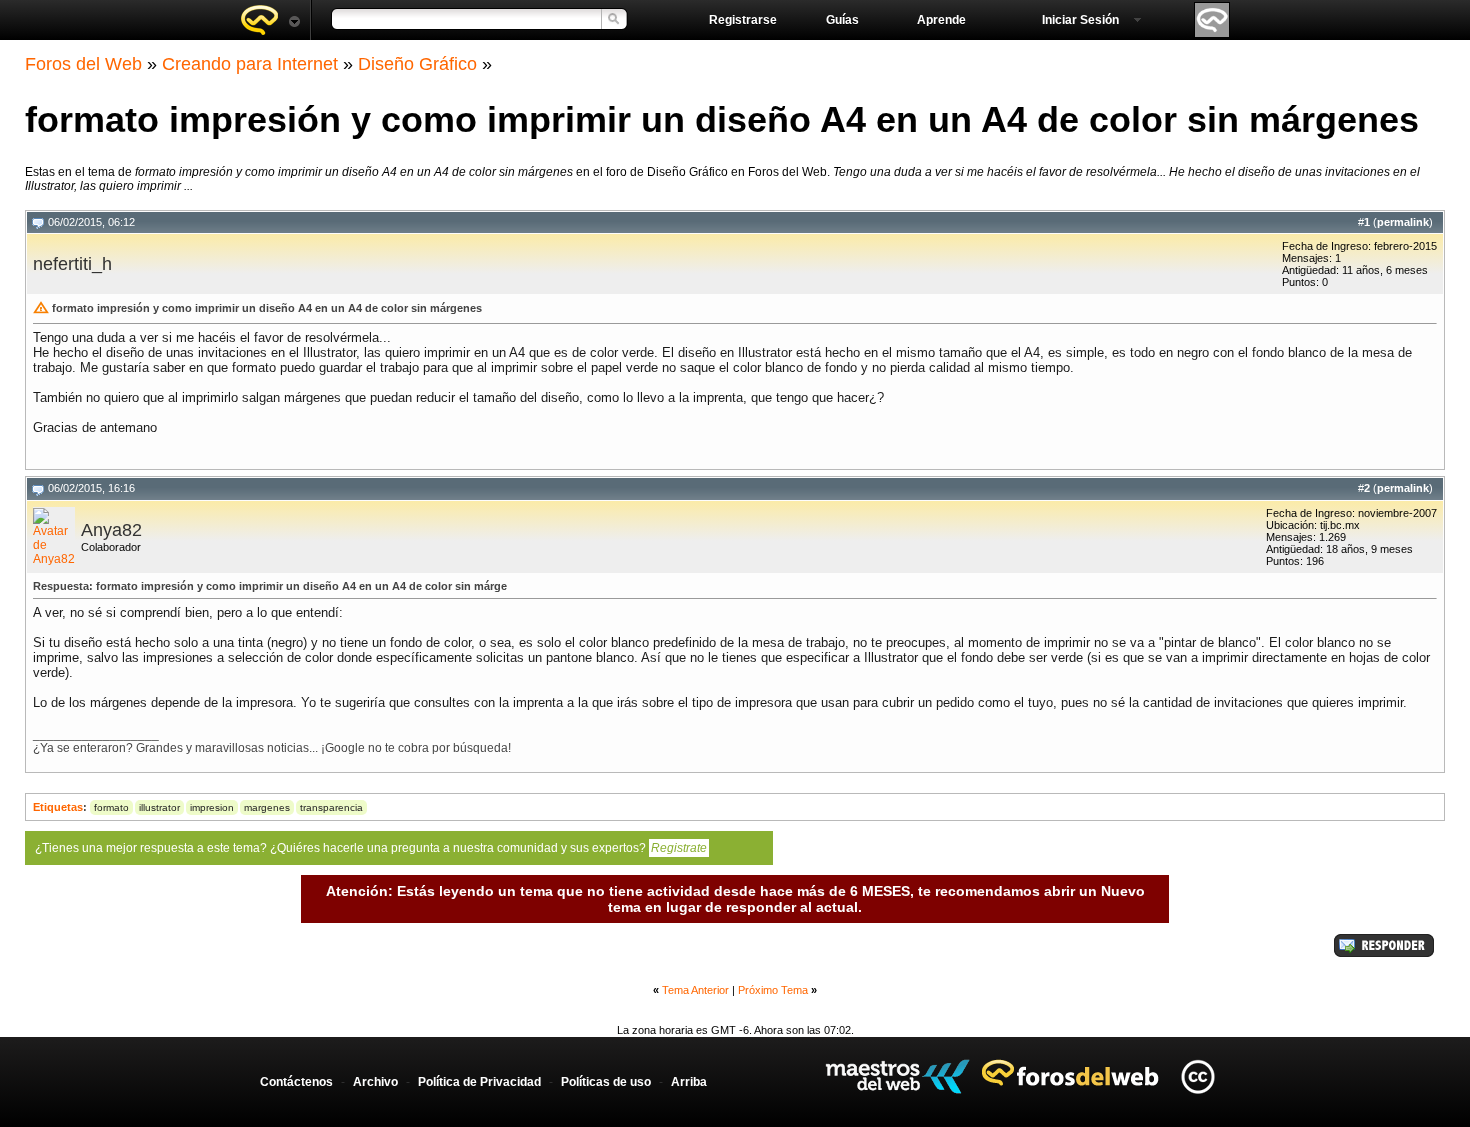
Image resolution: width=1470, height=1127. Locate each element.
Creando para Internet (250, 64)
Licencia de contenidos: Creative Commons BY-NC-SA (1197, 1076)
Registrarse (743, 20)
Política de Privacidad (479, 1082)
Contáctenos (296, 1082)
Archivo (375, 1082)
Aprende (941, 20)
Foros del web (270, 20)
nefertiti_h (72, 264)
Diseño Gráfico (417, 64)
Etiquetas (58, 807)
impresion (212, 807)
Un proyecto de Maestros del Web (897, 1076)
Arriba (689, 1082)
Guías (842, 20)
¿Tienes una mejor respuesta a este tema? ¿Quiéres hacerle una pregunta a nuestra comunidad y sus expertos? (371, 848)
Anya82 (111, 530)
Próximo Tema (773, 990)
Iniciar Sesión (1080, 20)
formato (111, 807)
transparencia (331, 807)
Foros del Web (83, 64)
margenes (267, 807)
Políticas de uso (606, 1082)
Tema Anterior (695, 990)
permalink (1403, 222)
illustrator (159, 807)
